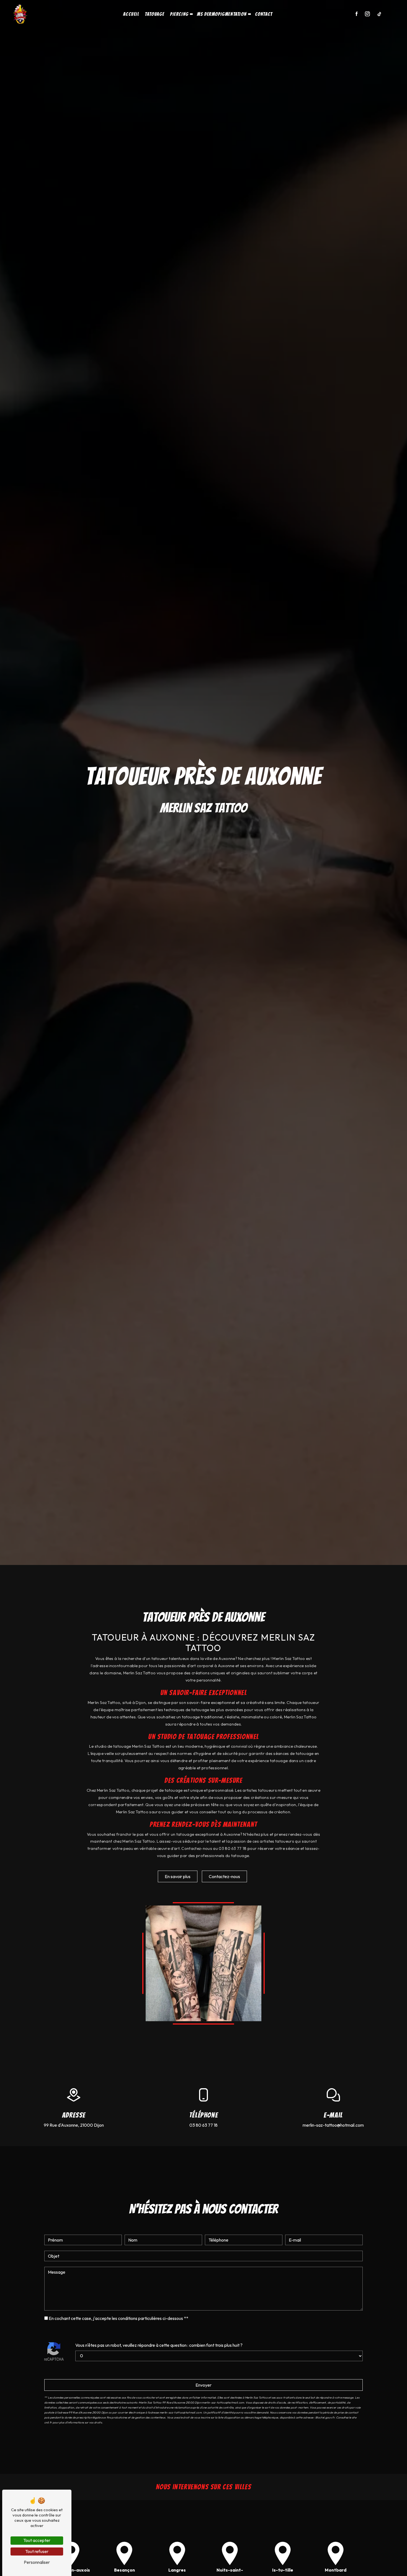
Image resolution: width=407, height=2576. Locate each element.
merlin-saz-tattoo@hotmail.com (333, 2125)
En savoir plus (178, 1876)
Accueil (131, 14)
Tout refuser (37, 2551)
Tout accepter (37, 2540)
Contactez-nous (224, 1876)
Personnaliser (37, 2562)
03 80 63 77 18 (203, 2125)
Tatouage (154, 14)
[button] (191, 14)
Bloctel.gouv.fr (325, 2418)
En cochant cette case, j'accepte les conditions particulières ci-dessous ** (119, 2318)
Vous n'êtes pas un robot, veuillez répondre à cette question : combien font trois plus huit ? (159, 2345)
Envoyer (203, 2385)
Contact (264, 14)
